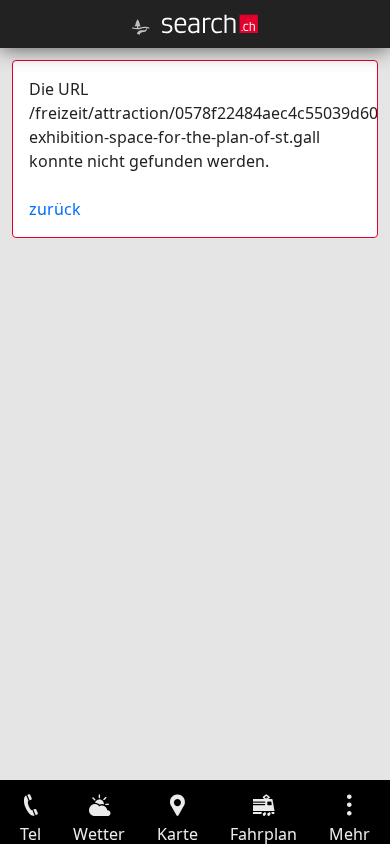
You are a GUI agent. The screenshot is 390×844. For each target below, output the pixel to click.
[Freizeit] (141, 27)
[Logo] (210, 24)
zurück (55, 209)
